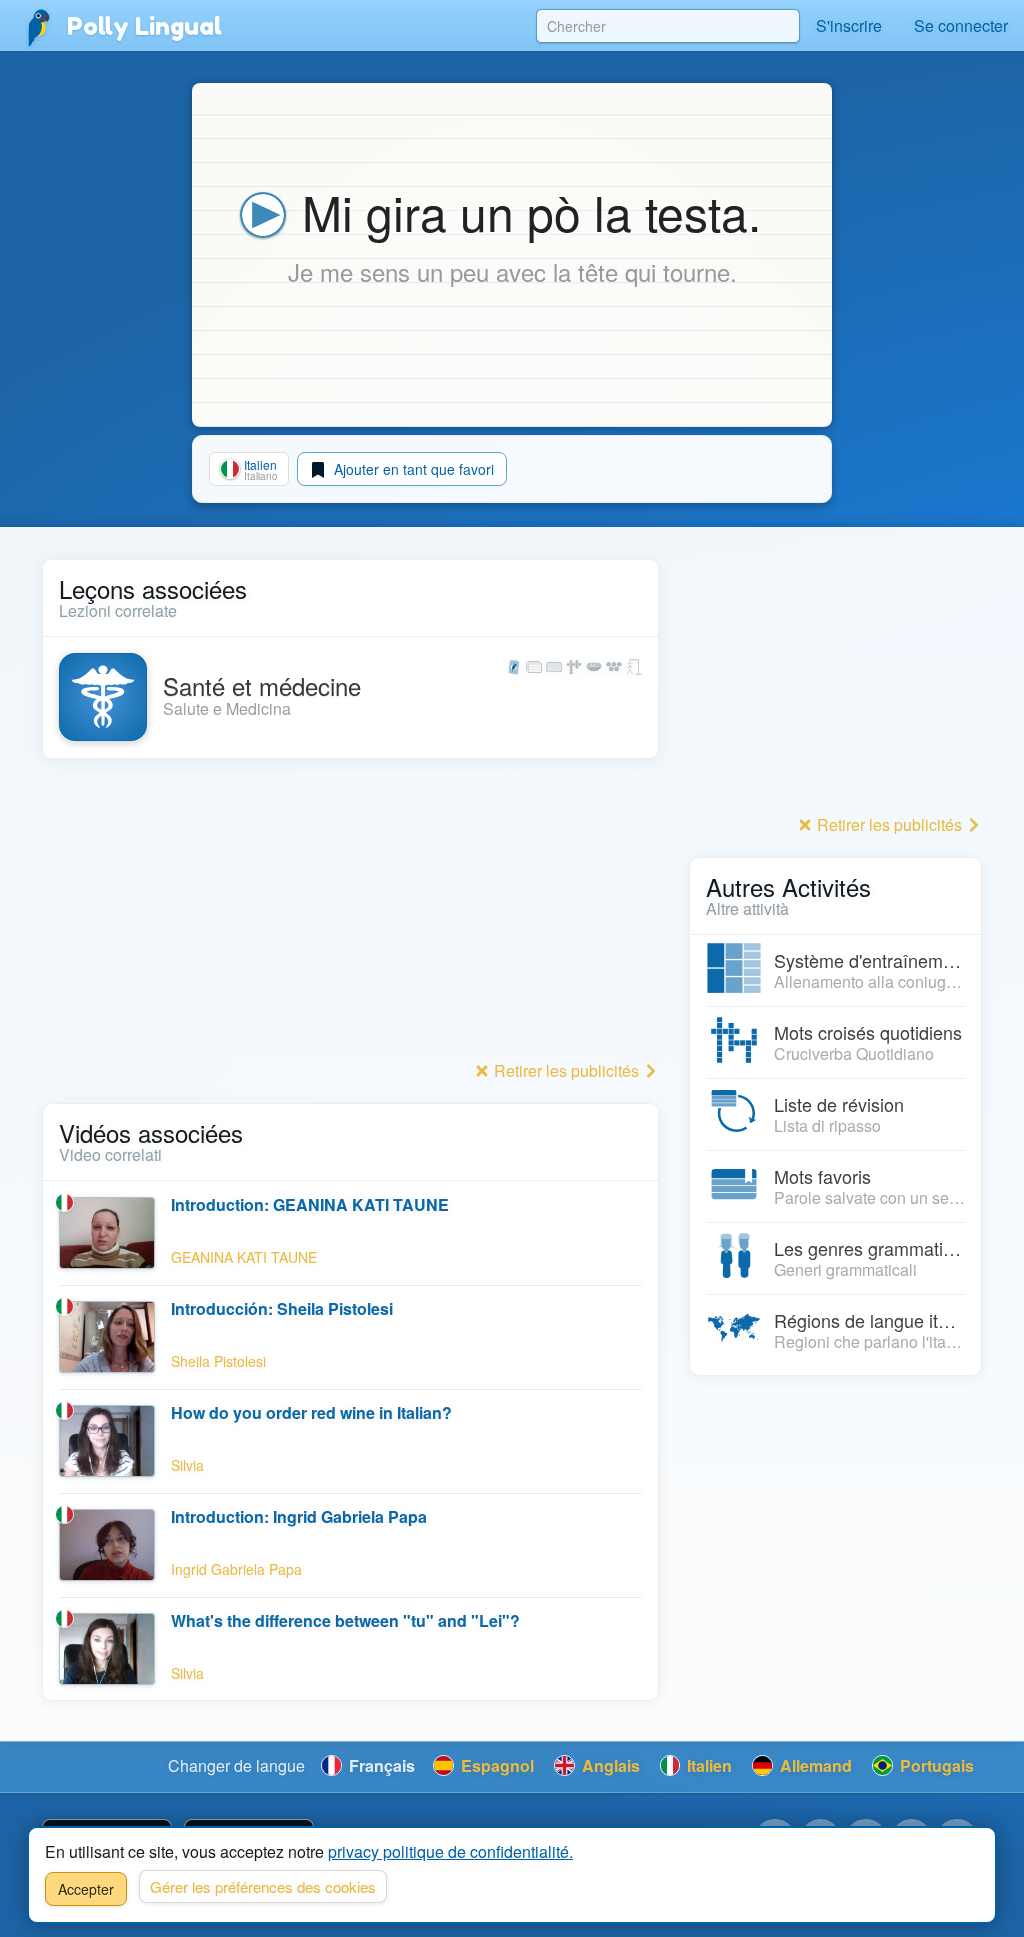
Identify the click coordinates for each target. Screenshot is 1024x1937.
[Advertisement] (350, 915)
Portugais (935, 1765)
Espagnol (495, 1765)
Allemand (814, 1765)
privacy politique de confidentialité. (450, 1851)
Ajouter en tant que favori (412, 469)
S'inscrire (849, 25)
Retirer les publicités (566, 1070)
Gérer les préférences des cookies (263, 1886)
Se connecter (961, 25)
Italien (707, 1765)
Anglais (609, 1765)
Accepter (86, 1889)
